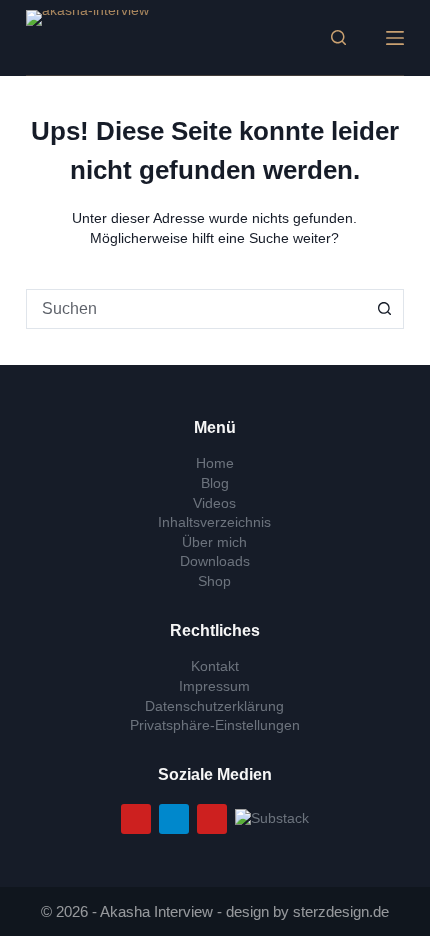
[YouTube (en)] (212, 819)
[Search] (338, 37)
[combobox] (196, 309)
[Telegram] (174, 819)
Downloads (215, 561)
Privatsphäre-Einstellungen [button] (215, 725)
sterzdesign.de (341, 911)
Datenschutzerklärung (214, 706)
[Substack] (272, 817)
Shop (214, 581)
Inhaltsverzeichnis (214, 522)
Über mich (214, 542)
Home (215, 463)
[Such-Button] (384, 309)
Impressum (214, 686)
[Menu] (395, 38)
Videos (214, 503)
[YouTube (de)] (136, 819)
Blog (215, 483)
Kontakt (215, 666)
